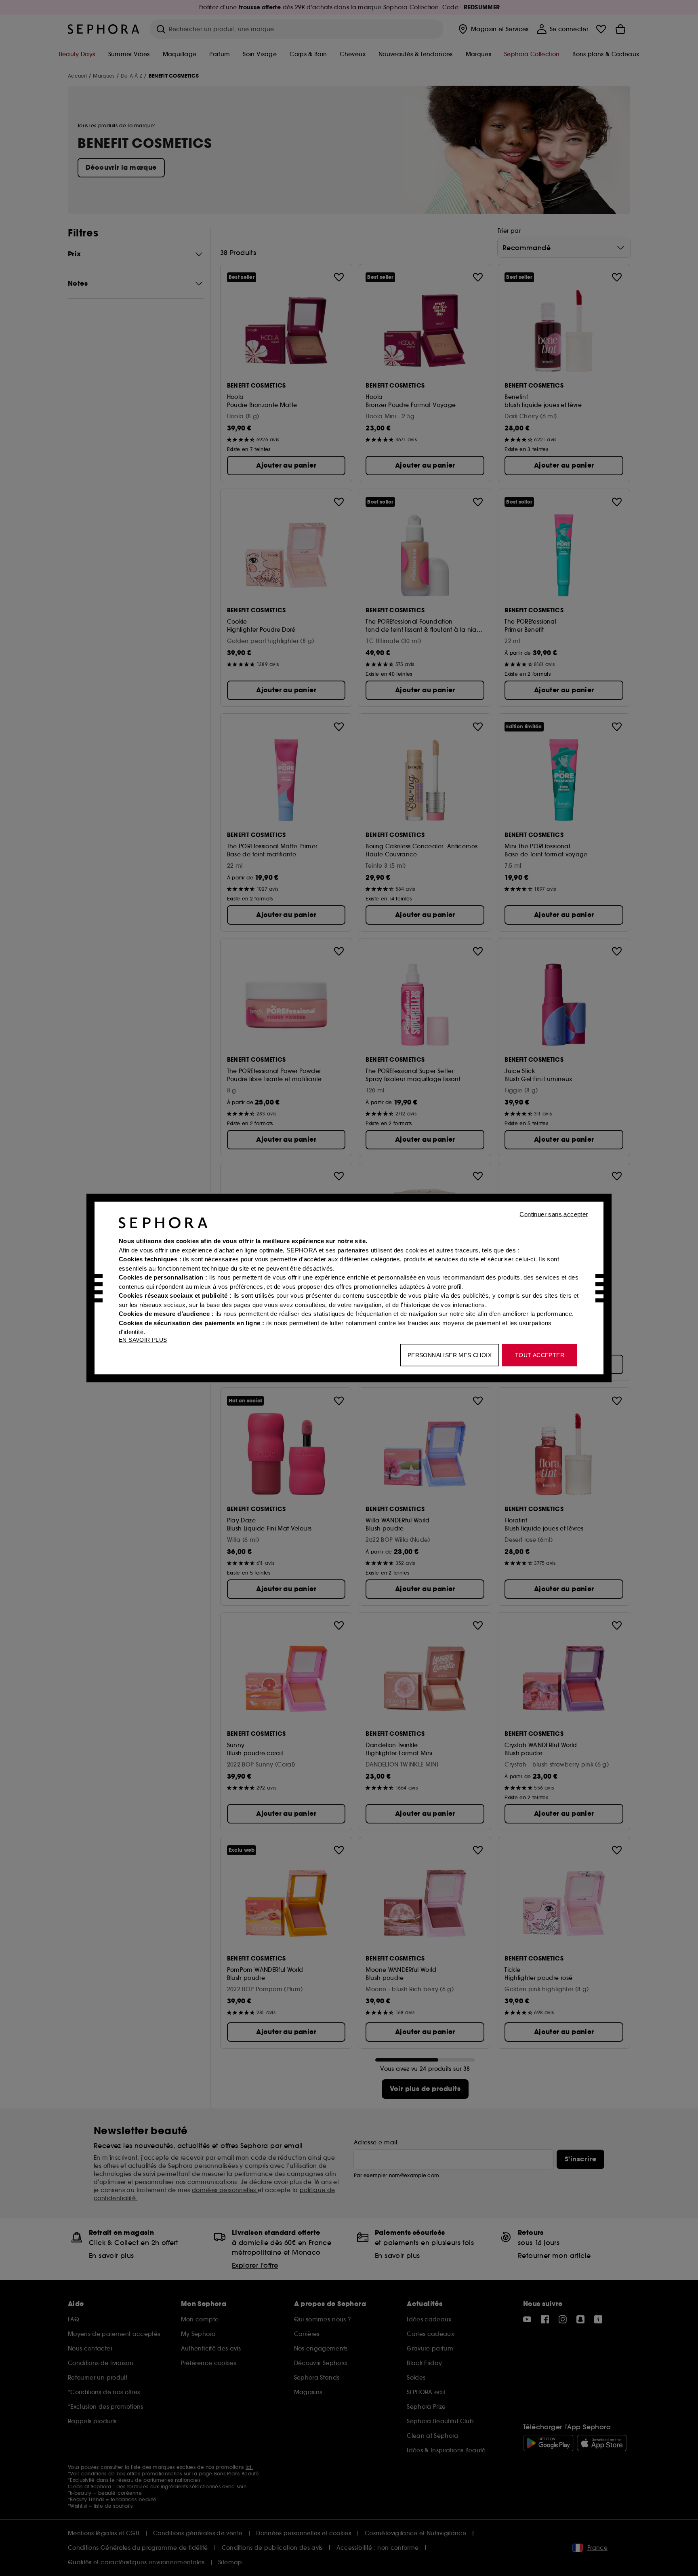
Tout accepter (540, 1355)
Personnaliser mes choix (450, 1355)
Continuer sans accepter (554, 1214)
